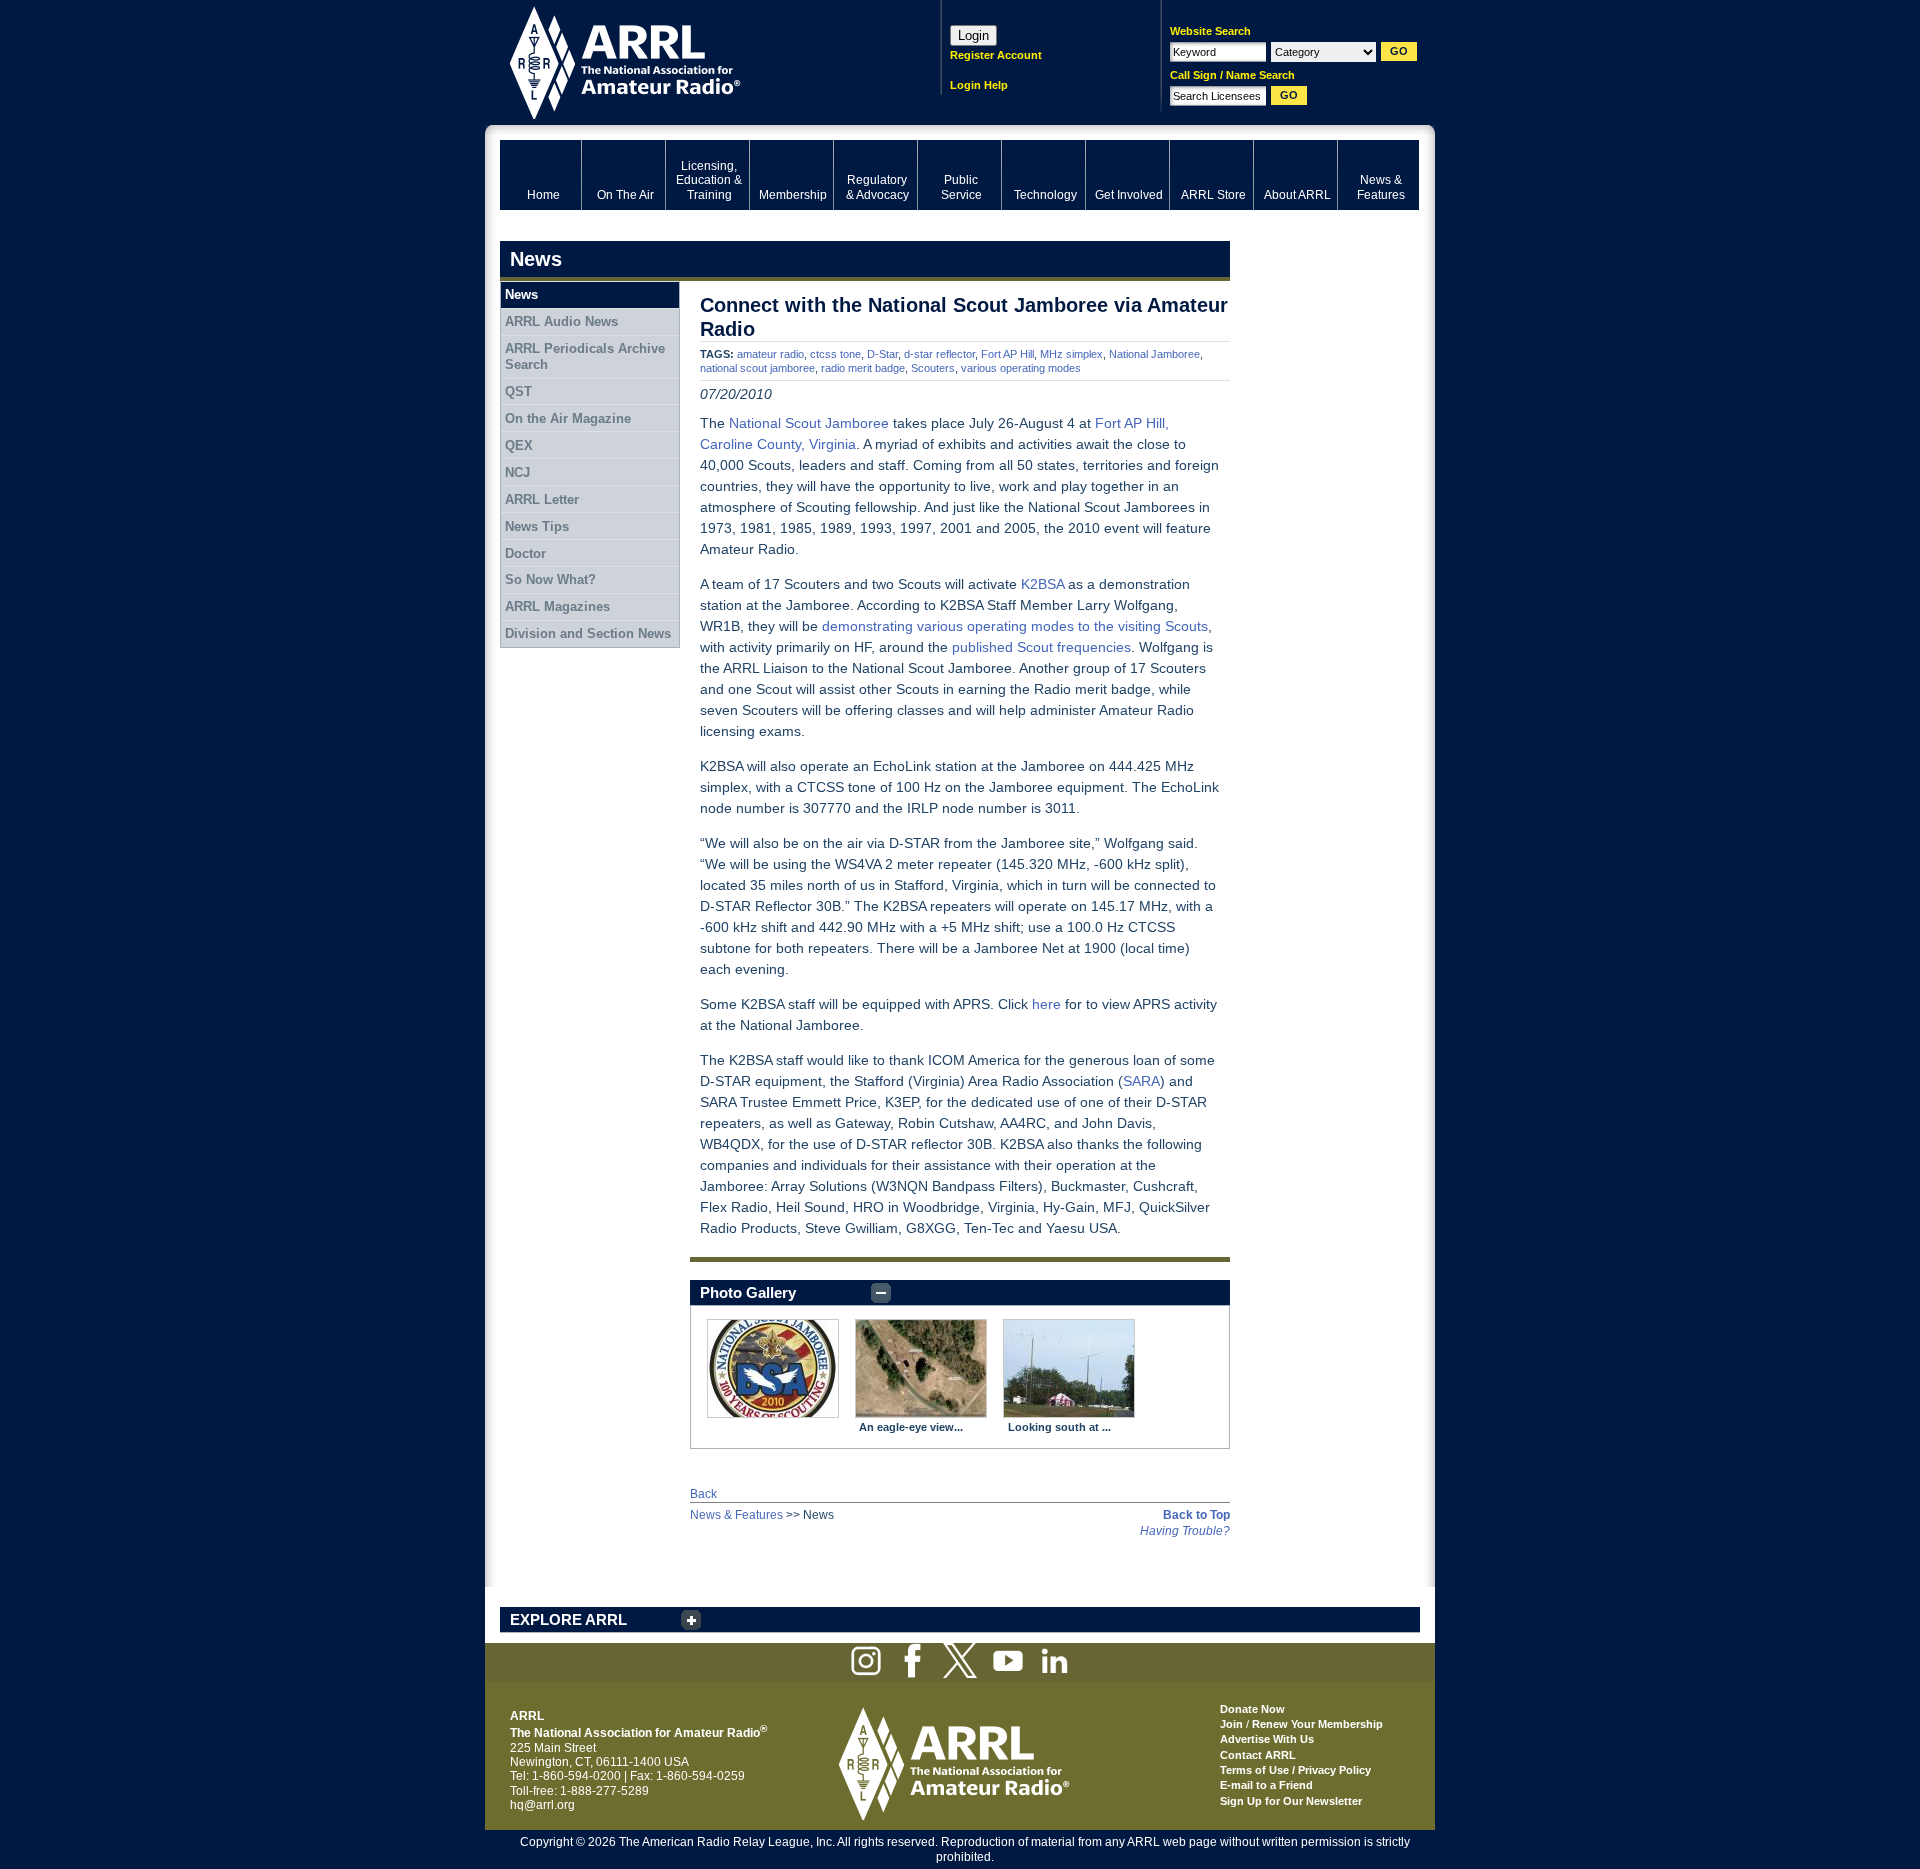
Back (703, 1494)
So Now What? (550, 579)
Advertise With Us (1267, 1739)
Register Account (996, 55)
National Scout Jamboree (809, 423)
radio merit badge (863, 368)
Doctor (525, 553)
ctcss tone (835, 354)
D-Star (882, 354)
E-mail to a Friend (1266, 1785)
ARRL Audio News (561, 321)
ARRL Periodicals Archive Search (585, 356)
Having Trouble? (1185, 1531)
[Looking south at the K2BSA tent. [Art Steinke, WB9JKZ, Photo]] (1069, 1368)
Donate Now (1252, 1709)
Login (973, 35)
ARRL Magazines (557, 606)
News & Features (736, 1515)
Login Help (979, 85)
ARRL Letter (542, 499)
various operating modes (1021, 368)
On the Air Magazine (568, 418)
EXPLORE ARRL (568, 1619)
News (521, 294)
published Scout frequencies (1041, 647)
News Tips (537, 526)
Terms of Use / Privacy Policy (1295, 1770)
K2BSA (1042, 584)
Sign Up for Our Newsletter (1291, 1801)
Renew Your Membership (1317, 1724)
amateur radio (770, 354)
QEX (519, 445)
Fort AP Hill (1007, 354)
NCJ (517, 472)
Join (1231, 1724)
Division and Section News (588, 633)
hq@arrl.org (542, 1805)
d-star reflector (939, 354)
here (1046, 1004)
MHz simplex (1071, 354)
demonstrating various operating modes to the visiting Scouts (1015, 626)
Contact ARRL (1258, 1755)
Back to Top (1196, 1515)
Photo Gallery (748, 1292)
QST (518, 391)
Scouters (933, 368)
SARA (1141, 1081)
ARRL (694, 60)
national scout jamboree (757, 368)
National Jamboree (1154, 354)
